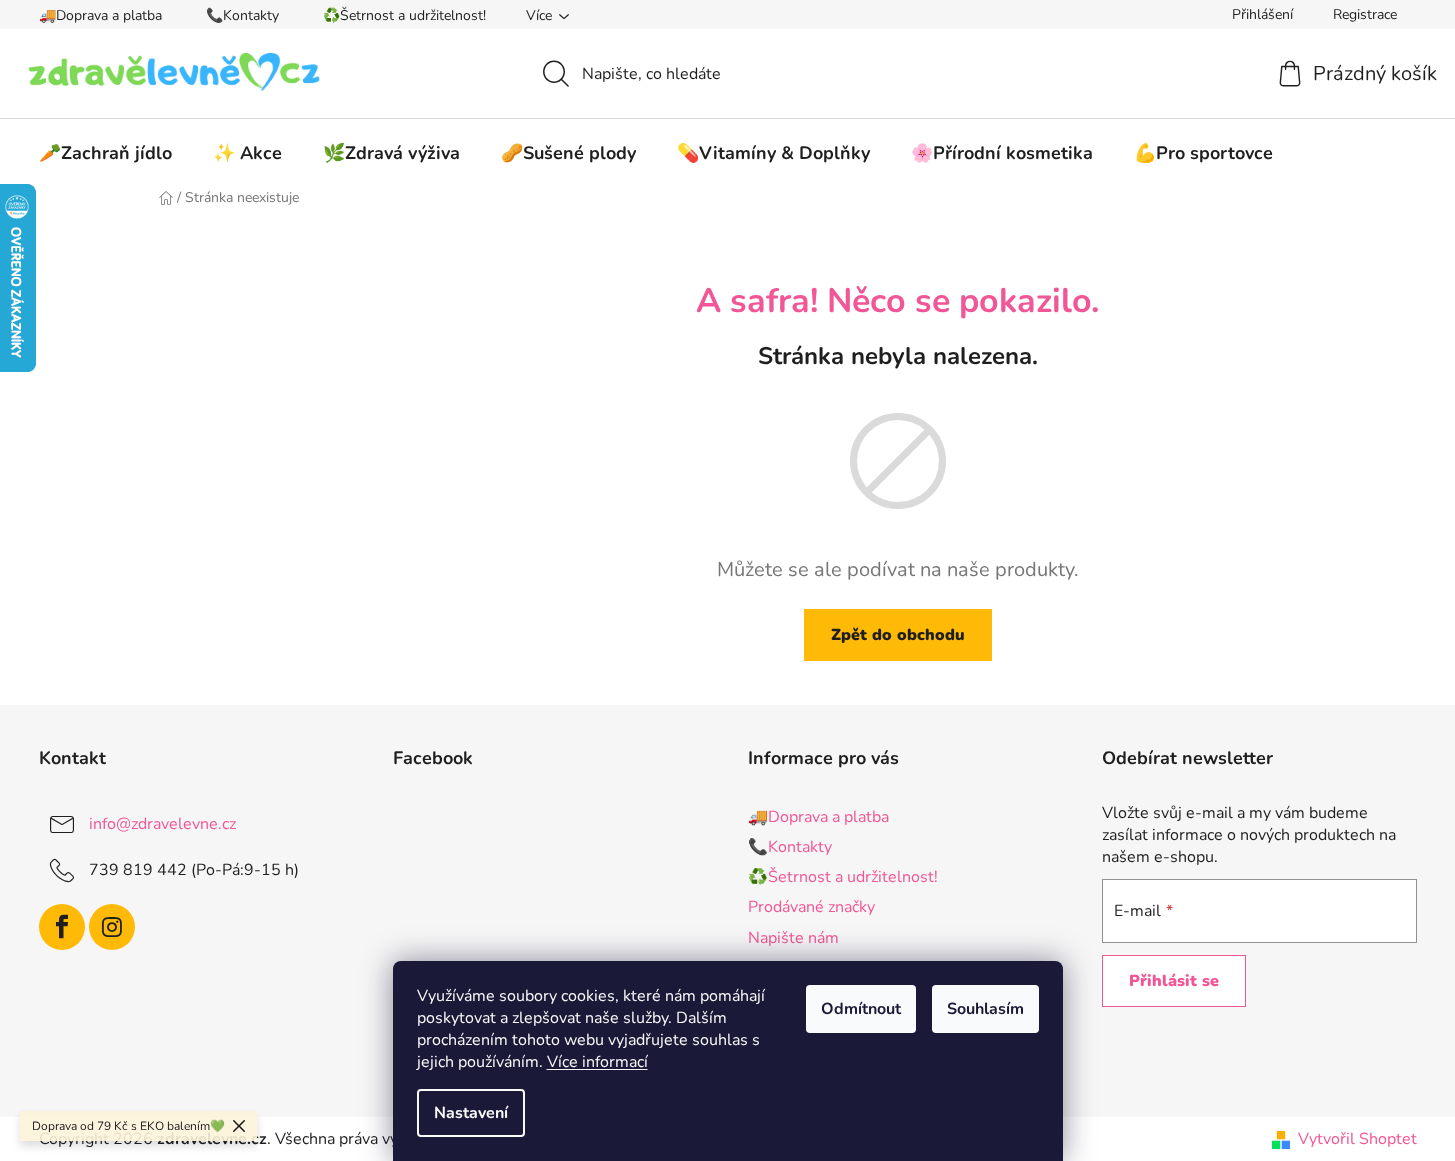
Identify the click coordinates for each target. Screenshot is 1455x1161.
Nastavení (471, 1113)
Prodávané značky (811, 907)
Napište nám (793, 938)
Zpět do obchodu (898, 635)
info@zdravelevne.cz (162, 824)
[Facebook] (62, 927)
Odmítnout (861, 1009)
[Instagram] (112, 927)
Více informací (597, 1062)
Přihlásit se (1174, 981)
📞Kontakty (242, 15)
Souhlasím (985, 1009)
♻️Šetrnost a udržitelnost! (404, 15)
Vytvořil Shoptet (1357, 1139)
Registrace (1365, 14)
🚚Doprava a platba (100, 15)
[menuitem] (105, 153)
